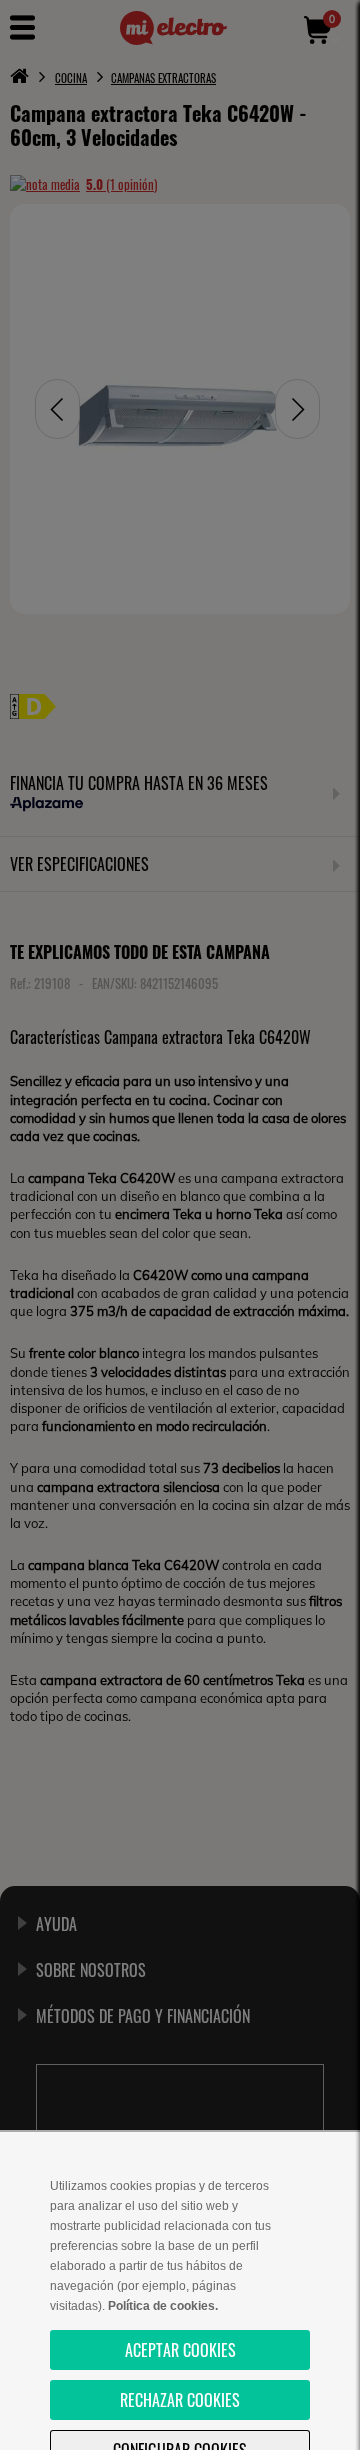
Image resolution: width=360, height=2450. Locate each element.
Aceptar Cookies (180, 2350)
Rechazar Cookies (180, 2400)
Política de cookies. (163, 2306)
